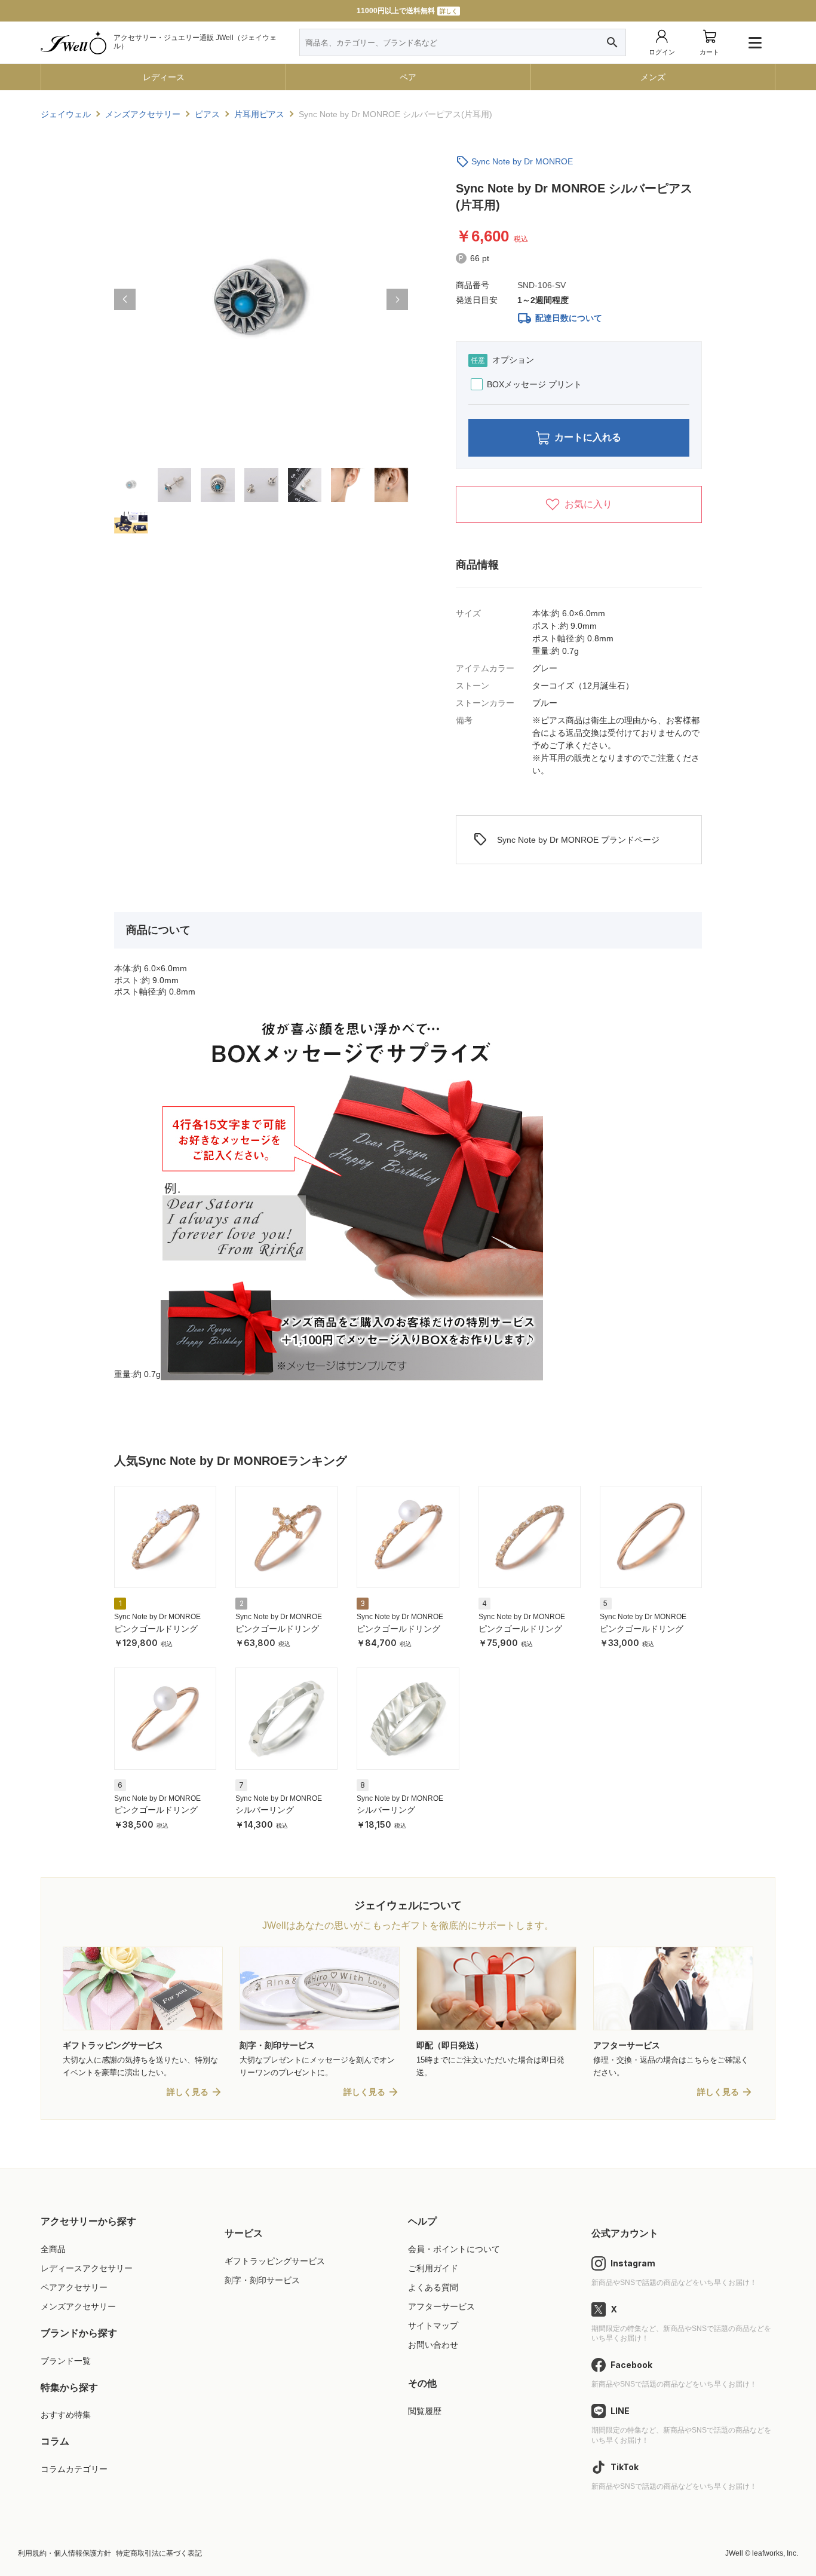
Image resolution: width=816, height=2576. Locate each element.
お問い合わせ (433, 2345)
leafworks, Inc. (775, 2553)
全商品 (53, 2249)
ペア (408, 77)
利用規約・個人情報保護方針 (65, 2553)
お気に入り (588, 504)
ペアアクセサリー (74, 2287)
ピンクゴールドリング (156, 1629)
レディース (164, 77)
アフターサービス (441, 2306)
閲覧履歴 (425, 2411)
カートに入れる (588, 437)
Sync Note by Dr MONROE (522, 161)
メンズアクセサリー (78, 2306)
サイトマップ (433, 2326)
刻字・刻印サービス (262, 2280)
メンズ (653, 77)
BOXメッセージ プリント (534, 384)
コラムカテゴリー (74, 2469)
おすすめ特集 (66, 2415)
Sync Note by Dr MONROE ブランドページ (566, 840)
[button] (125, 299)
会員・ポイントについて (454, 2249)
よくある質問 (433, 2287)
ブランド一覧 (66, 2361)
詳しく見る (188, 2092)
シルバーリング (265, 1810)
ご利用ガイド (433, 2268)
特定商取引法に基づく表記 (159, 2553)
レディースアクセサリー (87, 2268)
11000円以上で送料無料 (407, 11)
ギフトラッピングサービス (275, 2261)
